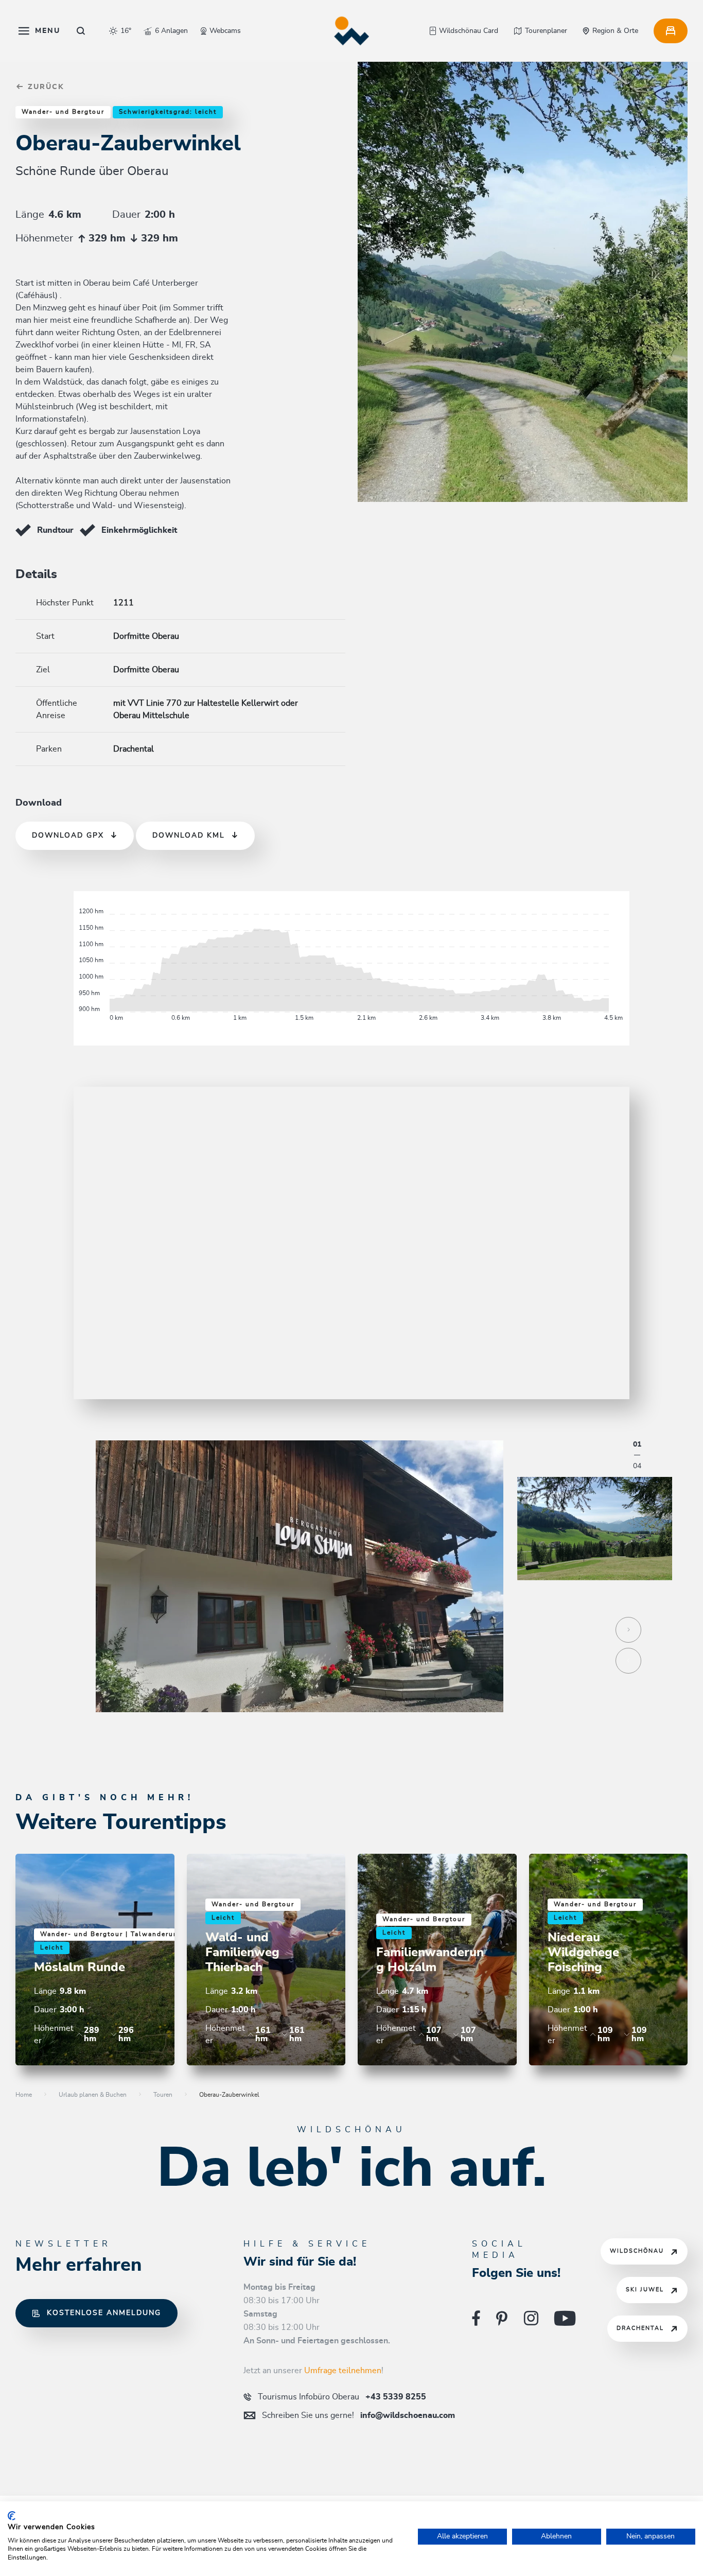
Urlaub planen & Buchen (93, 2095)
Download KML (189, 836)
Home (24, 2095)
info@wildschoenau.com (358, 2415)
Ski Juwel (645, 2290)
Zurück (45, 87)
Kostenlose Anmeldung (104, 2313)
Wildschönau (637, 2251)
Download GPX (68, 836)
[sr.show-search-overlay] (81, 31)
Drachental (640, 2328)
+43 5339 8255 (342, 2397)
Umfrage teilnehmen (343, 2371)
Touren (163, 2095)
